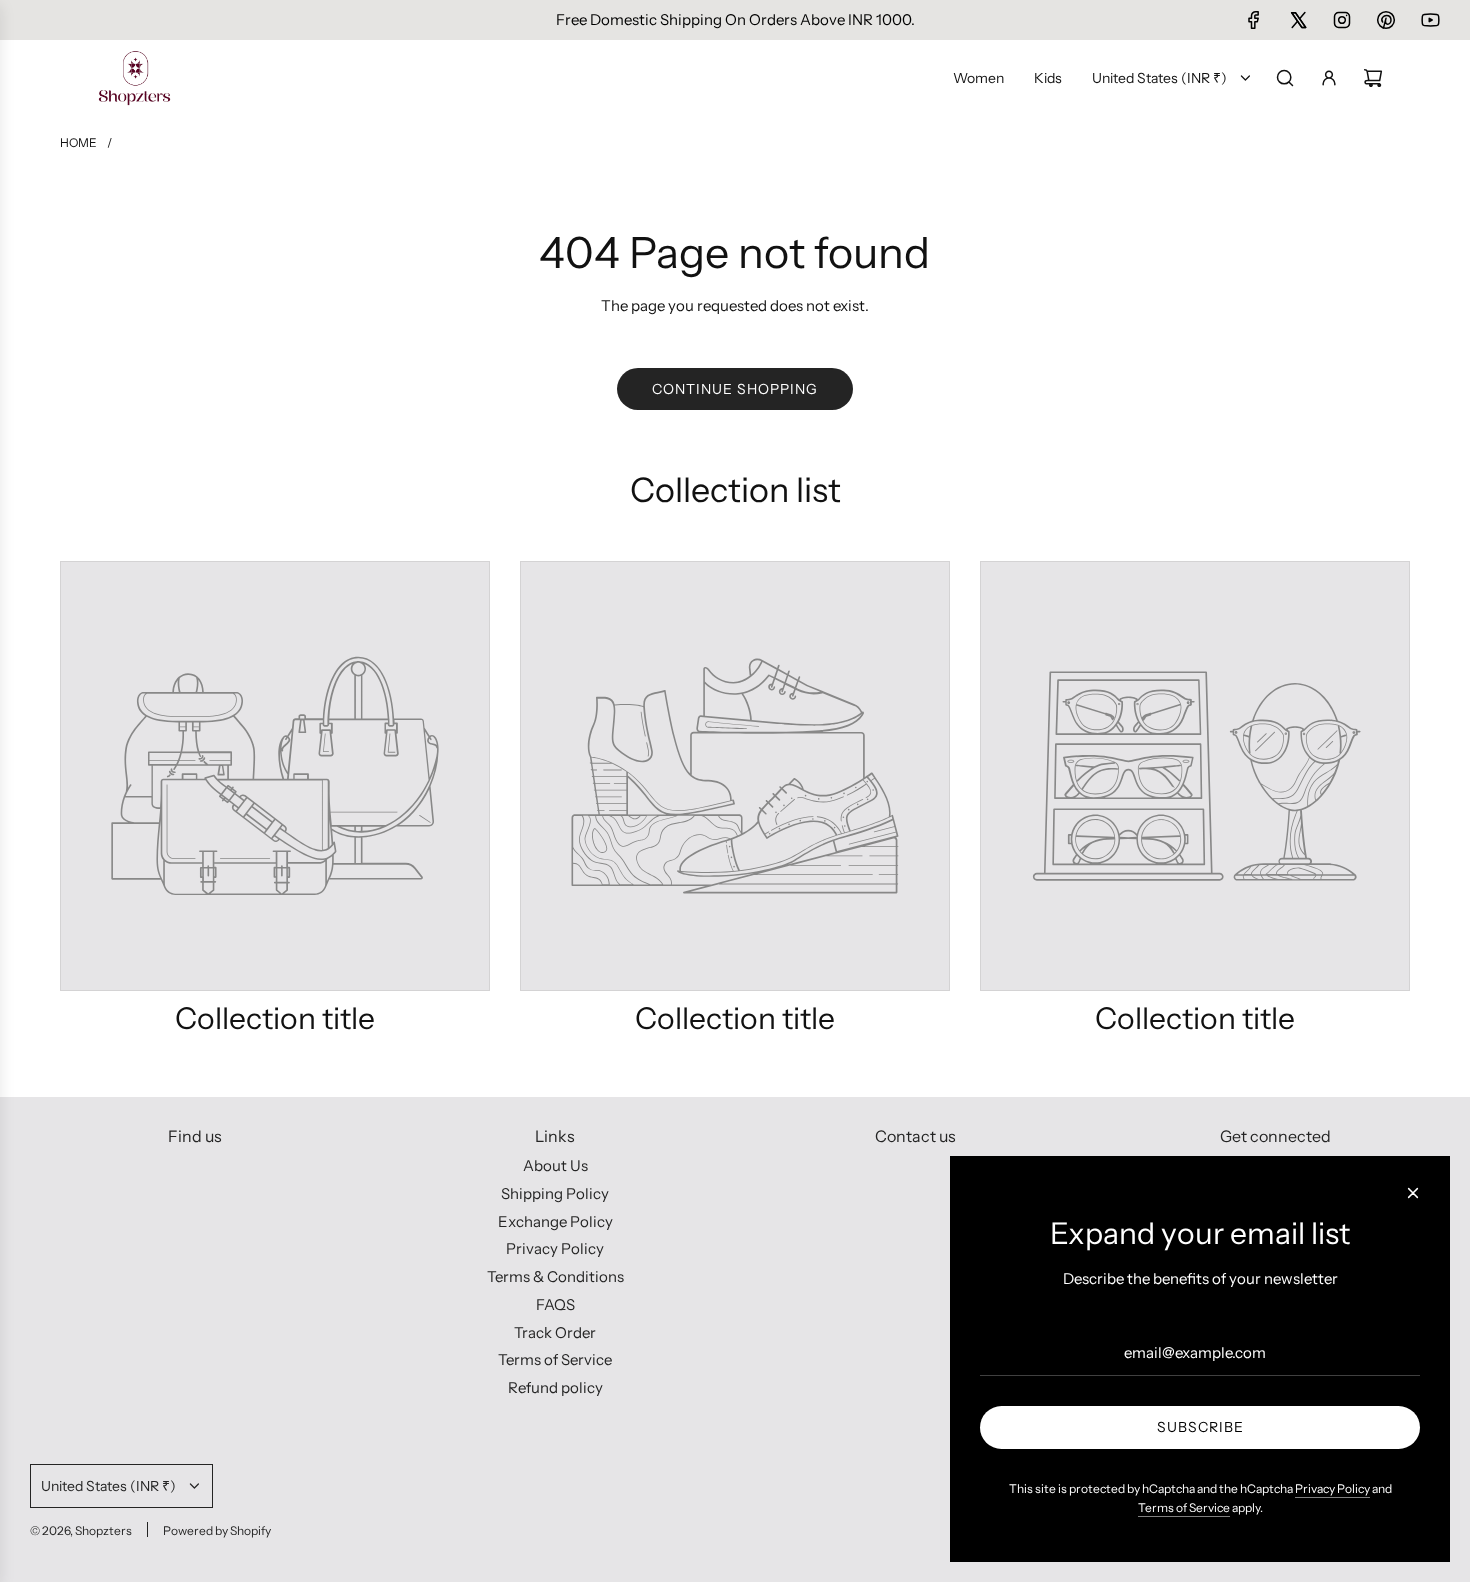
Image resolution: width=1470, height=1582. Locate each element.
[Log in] (1329, 78)
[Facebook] (1254, 20)
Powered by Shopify (217, 1530)
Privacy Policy (1332, 1488)
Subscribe (1200, 1427)
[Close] (1413, 1193)
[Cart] (1373, 78)
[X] (1298, 20)
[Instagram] (1342, 20)
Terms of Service (1184, 1507)
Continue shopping (735, 389)
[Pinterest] (1386, 20)
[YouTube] (1430, 20)
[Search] (1285, 78)
